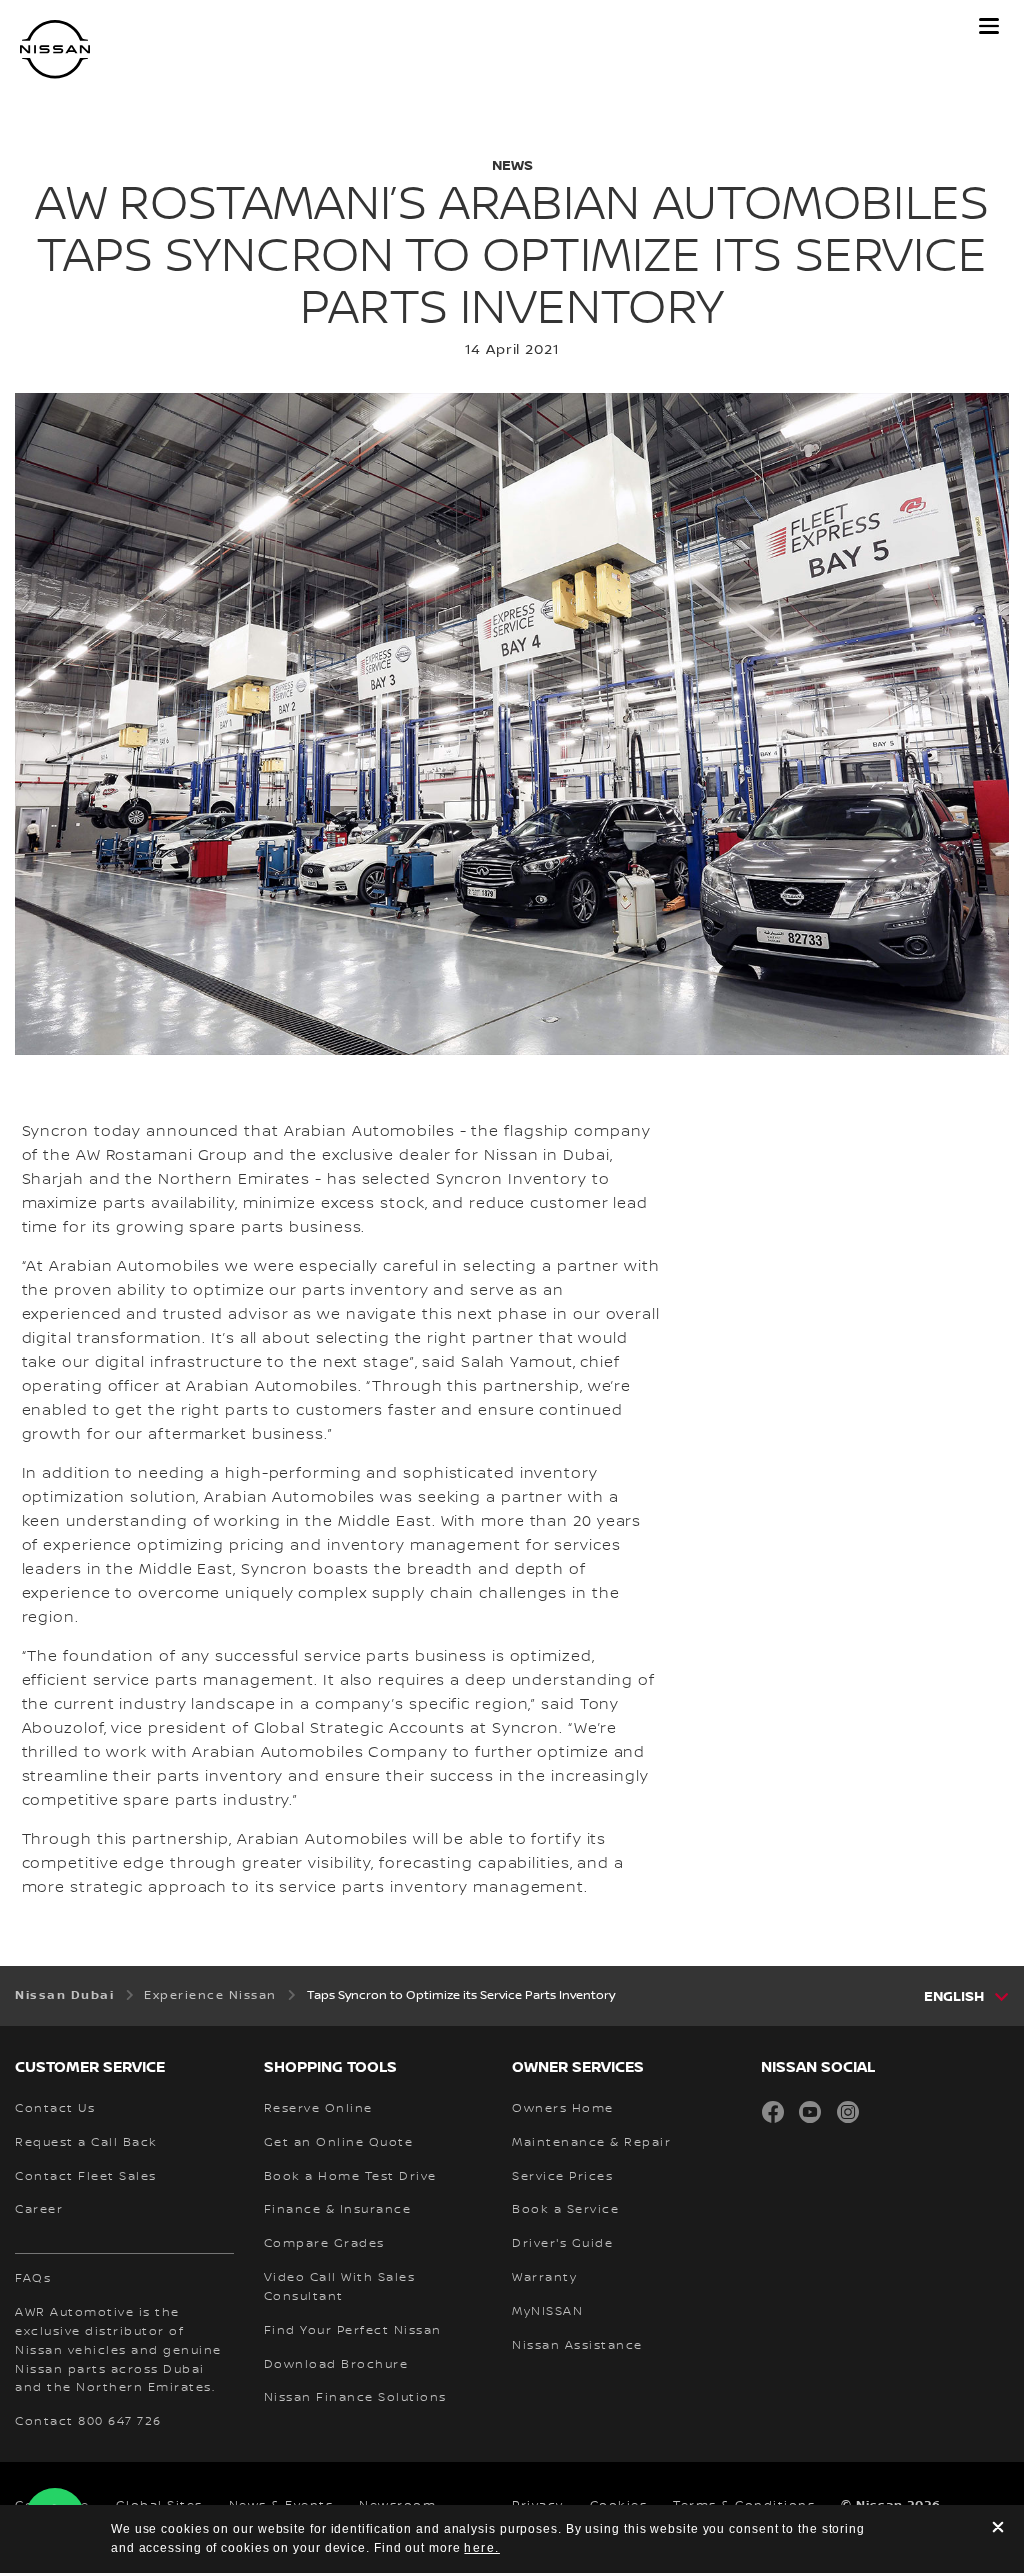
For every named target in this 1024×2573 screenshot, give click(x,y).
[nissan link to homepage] (55, 49)
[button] (989, 26)
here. (482, 2548)
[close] (998, 2529)
